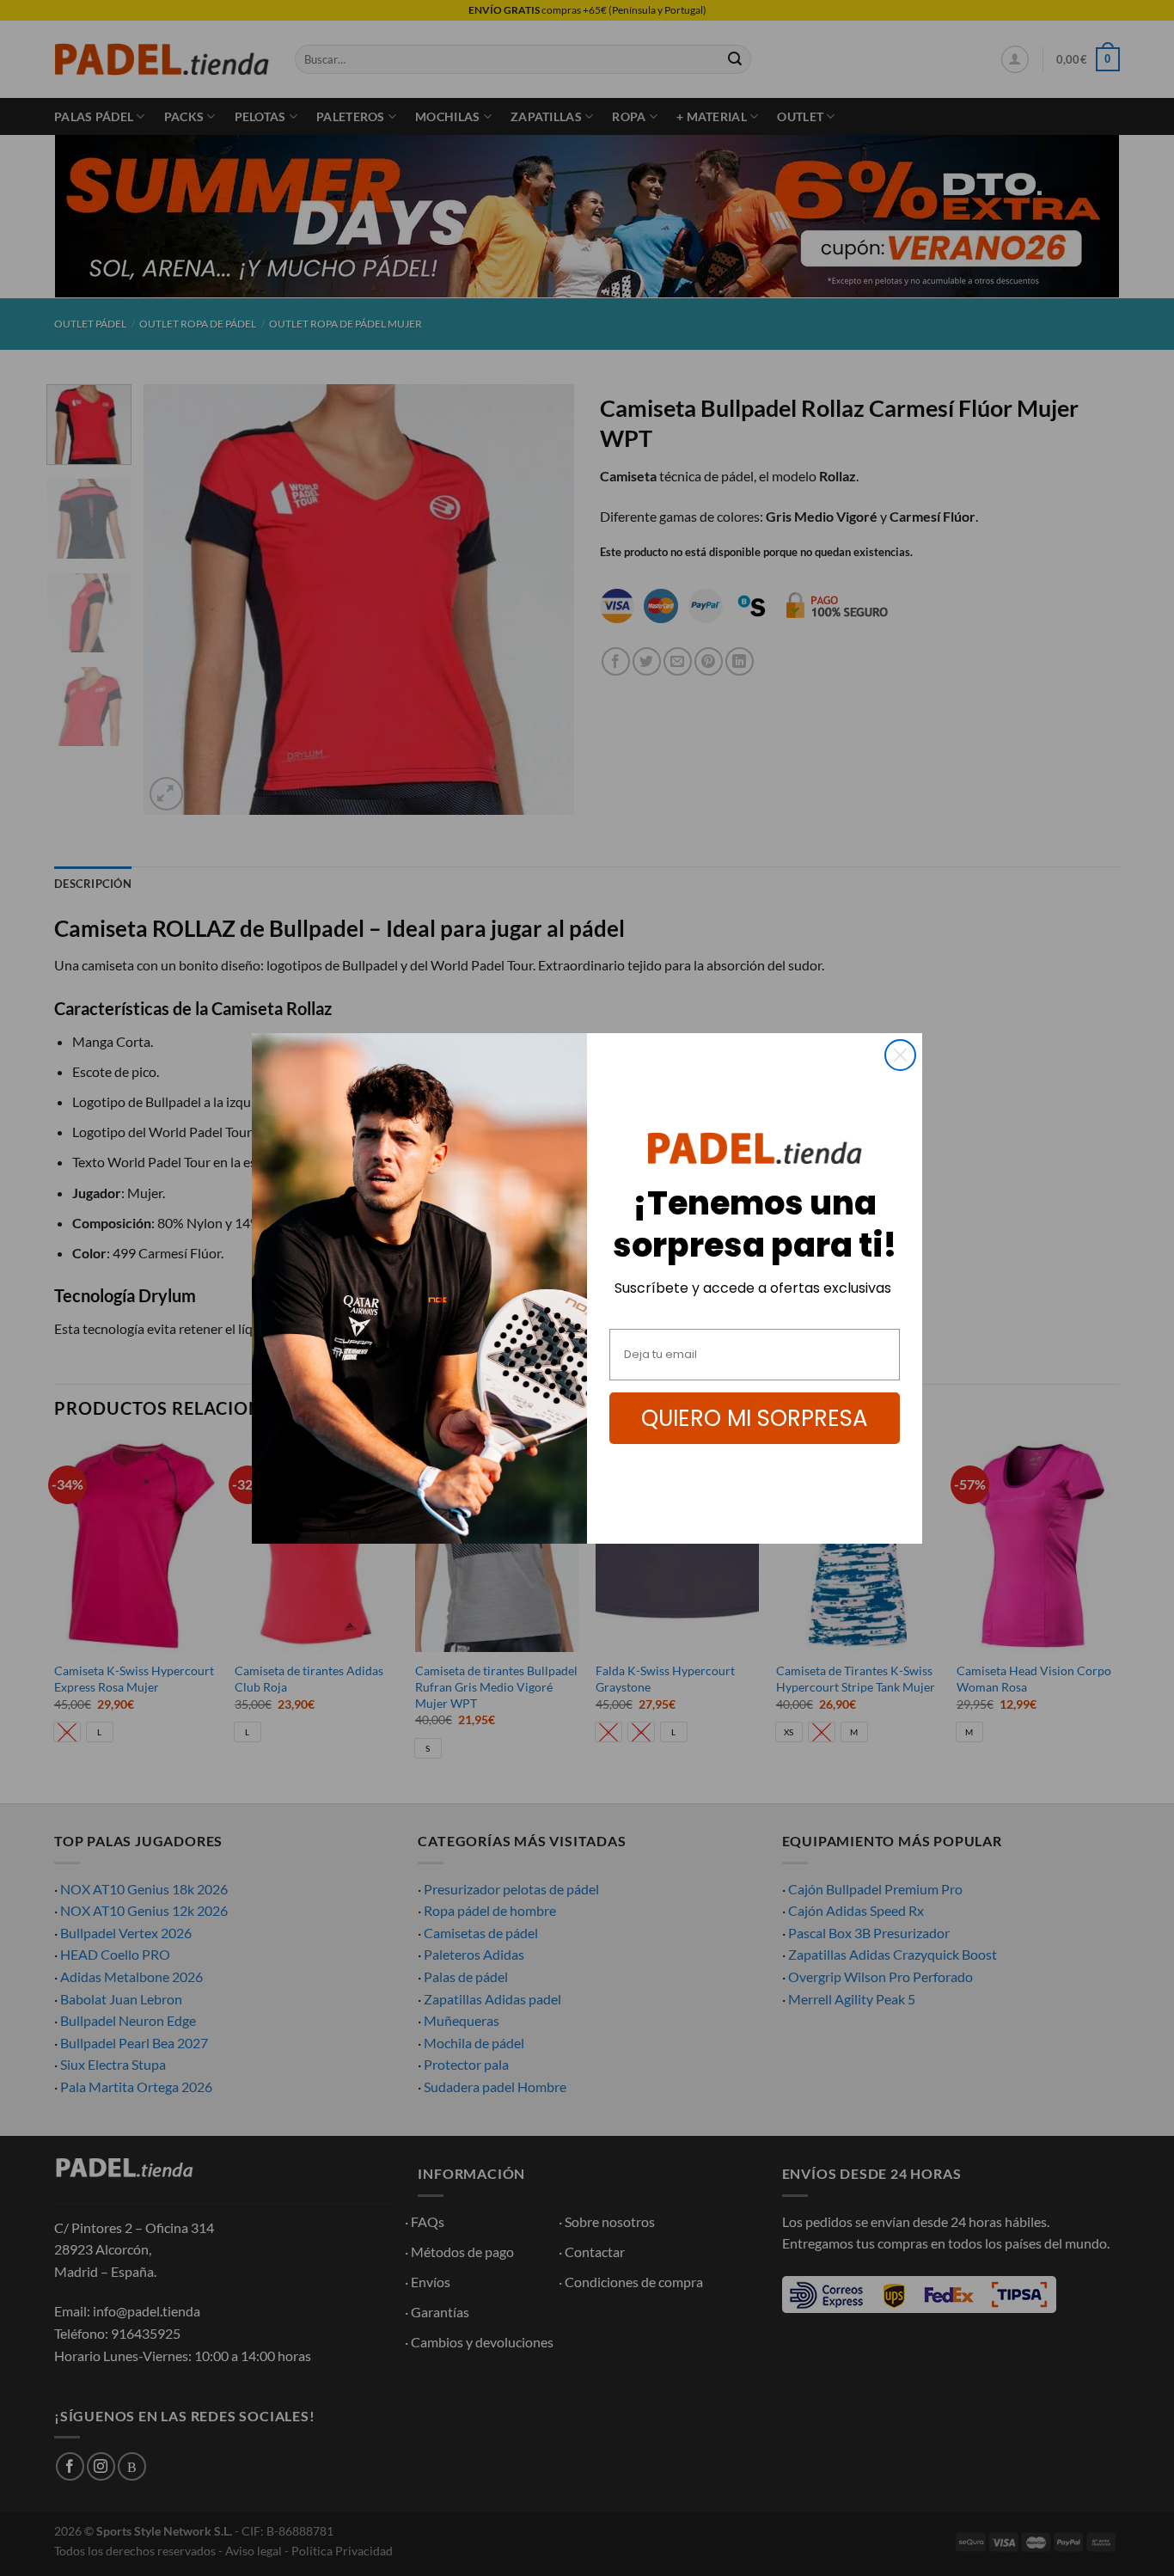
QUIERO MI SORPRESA (755, 1418)
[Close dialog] (900, 1055)
